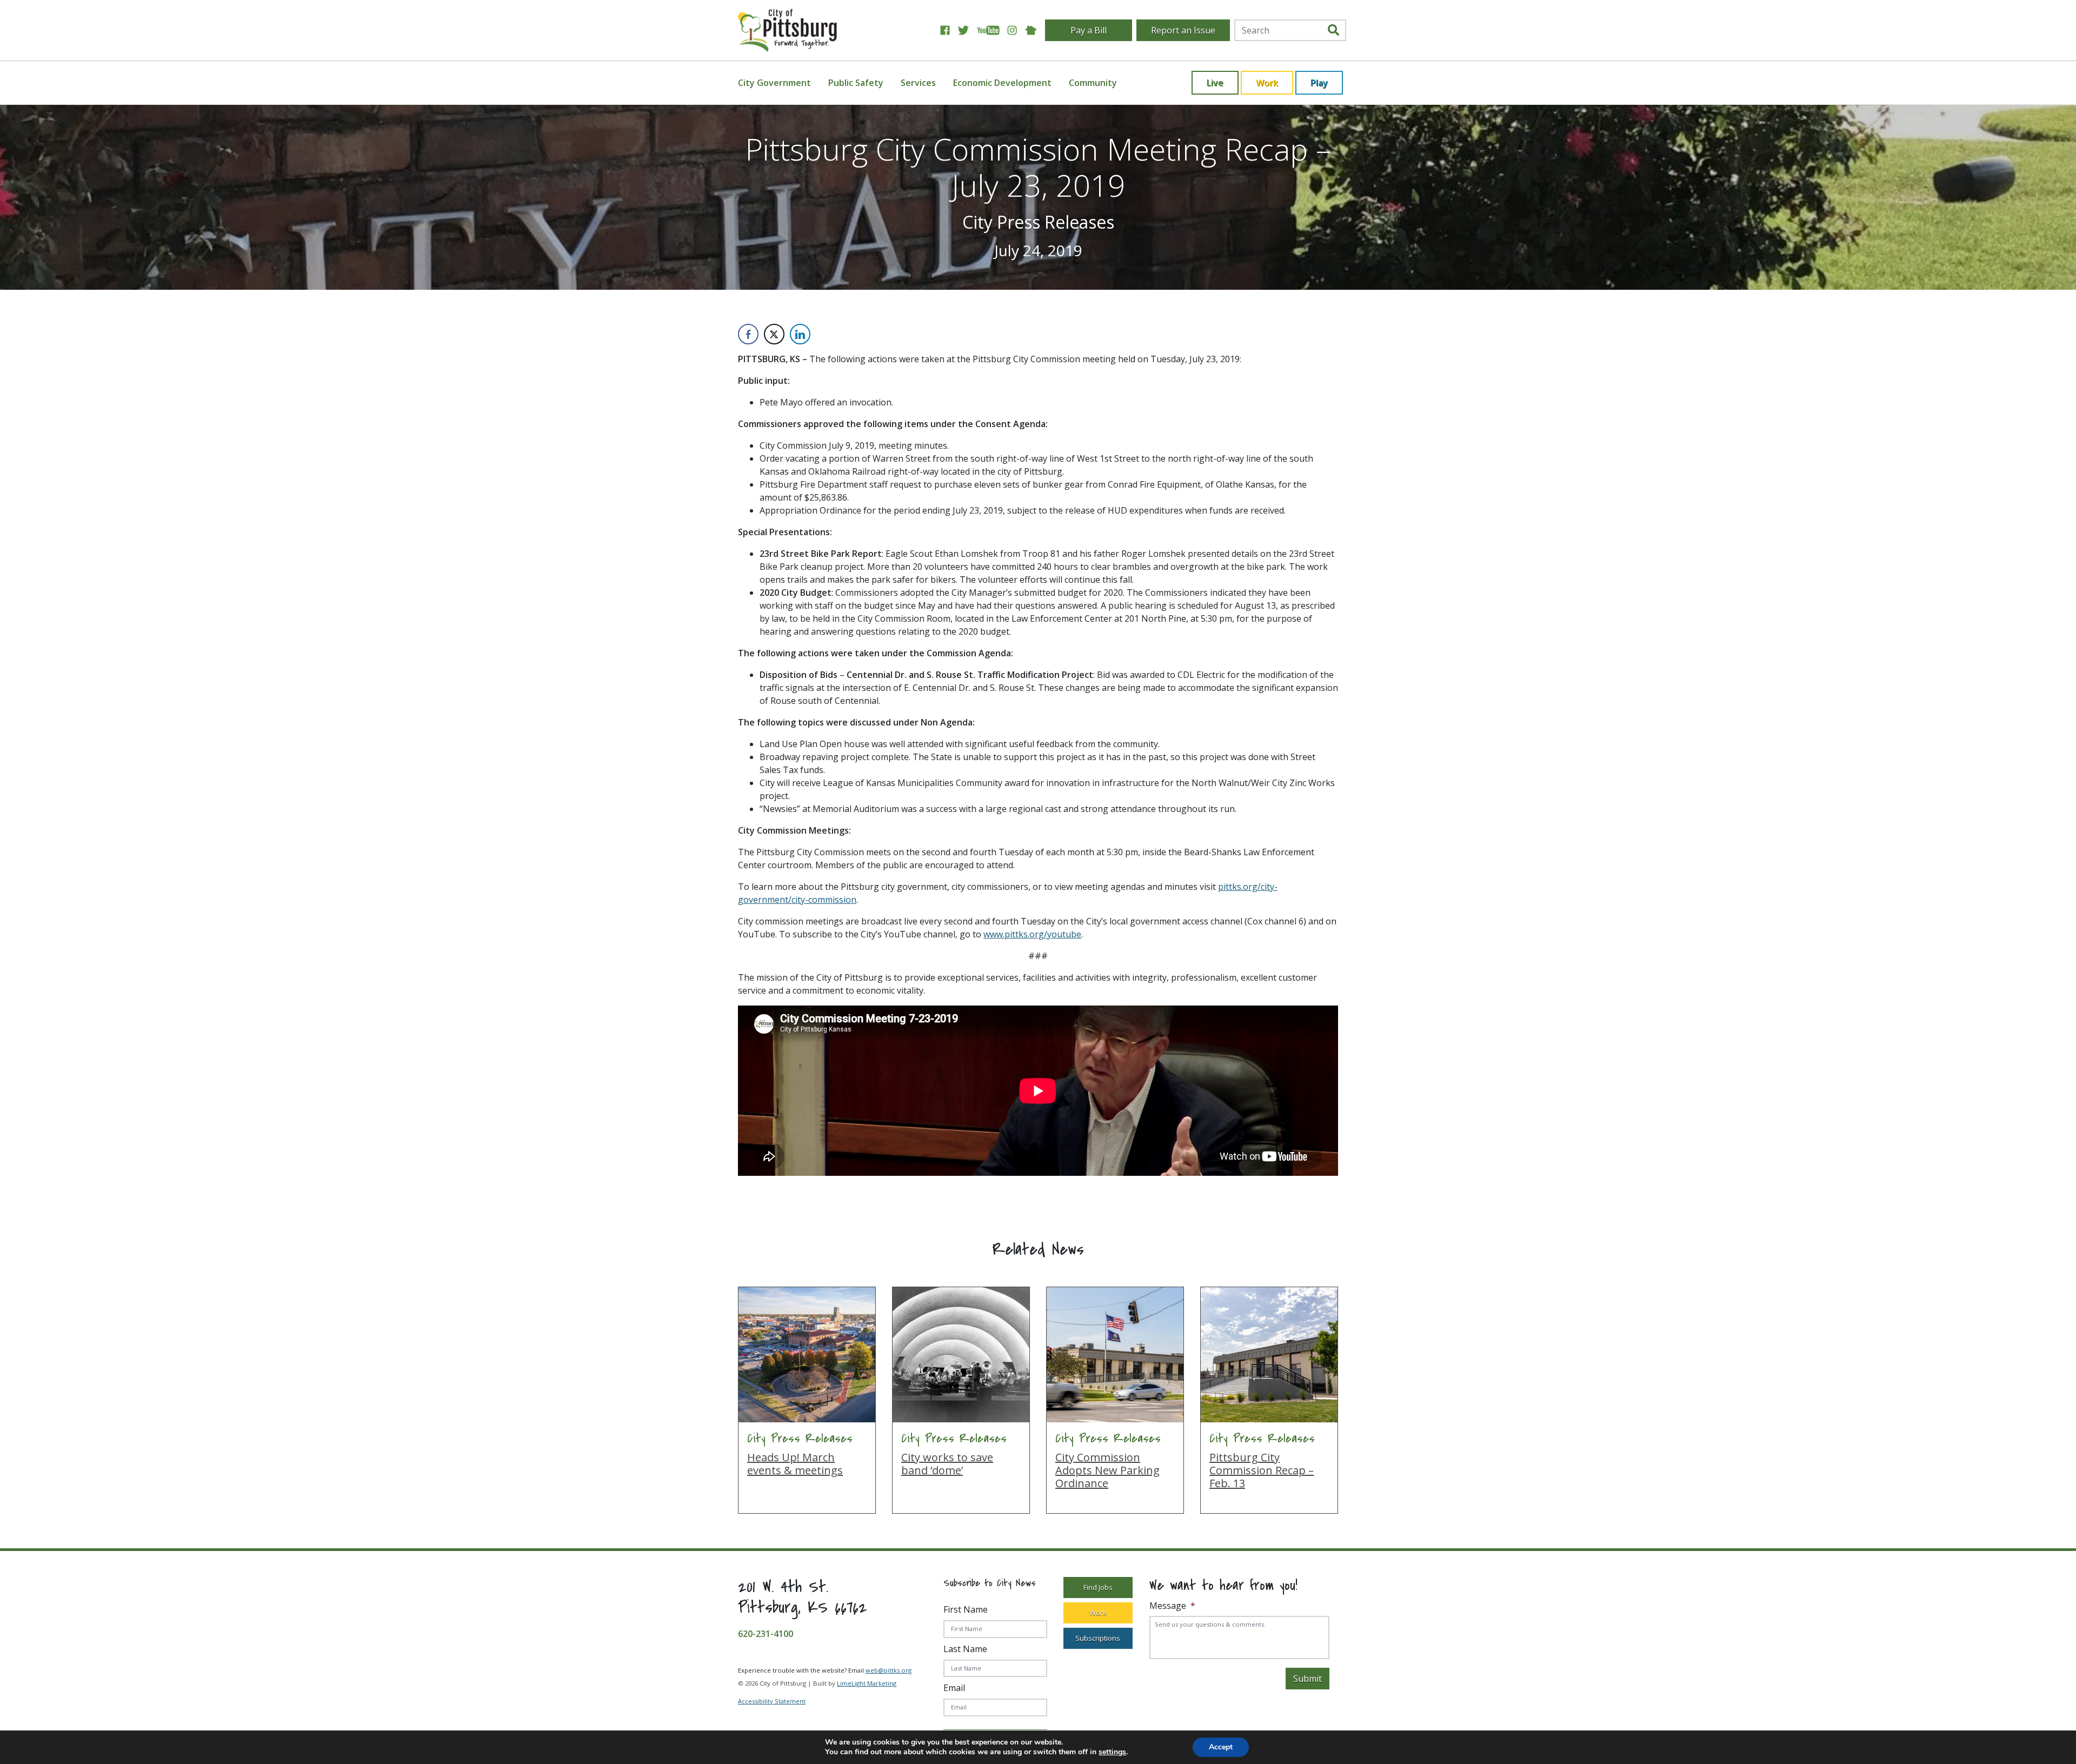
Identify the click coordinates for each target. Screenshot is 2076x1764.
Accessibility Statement (772, 1701)
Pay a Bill (1089, 30)
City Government (774, 83)
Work (1267, 83)
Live (1215, 83)
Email (954, 1688)
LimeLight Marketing (867, 1683)
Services (918, 83)
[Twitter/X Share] (774, 334)
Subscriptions (1098, 1638)
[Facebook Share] (748, 334)
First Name (966, 1609)
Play (1319, 83)
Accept (1221, 1747)
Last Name (965, 1649)
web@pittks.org (889, 1670)
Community (1093, 83)
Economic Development (1002, 83)
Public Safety (856, 83)
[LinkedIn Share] (800, 334)
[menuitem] (781, 83)
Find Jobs (1098, 1587)
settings (1112, 1752)
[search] (1333, 30)
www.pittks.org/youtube (1032, 934)
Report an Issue (1183, 30)
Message (1172, 1606)
